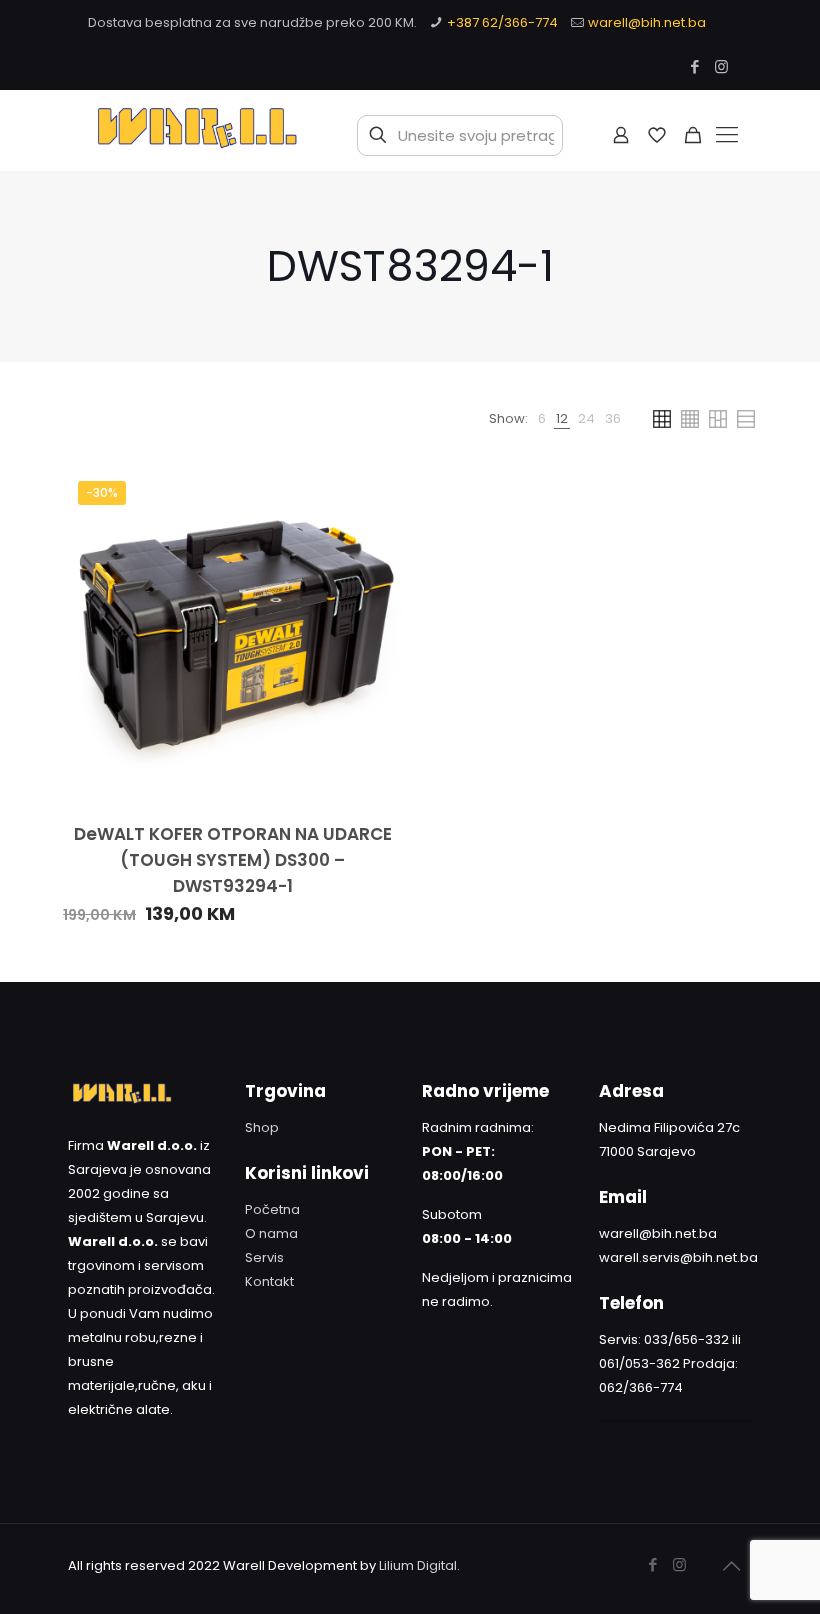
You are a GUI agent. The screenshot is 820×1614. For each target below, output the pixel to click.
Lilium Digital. (419, 1565)
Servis (264, 1257)
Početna (272, 1209)
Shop (262, 1127)
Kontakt (269, 1281)
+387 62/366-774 (502, 22)
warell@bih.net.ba (647, 22)
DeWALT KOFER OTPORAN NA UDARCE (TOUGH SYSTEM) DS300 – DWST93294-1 (233, 860)
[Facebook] (694, 66)
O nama (271, 1233)
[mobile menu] (726, 135)
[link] (542, 419)
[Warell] (195, 135)
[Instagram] (721, 66)
